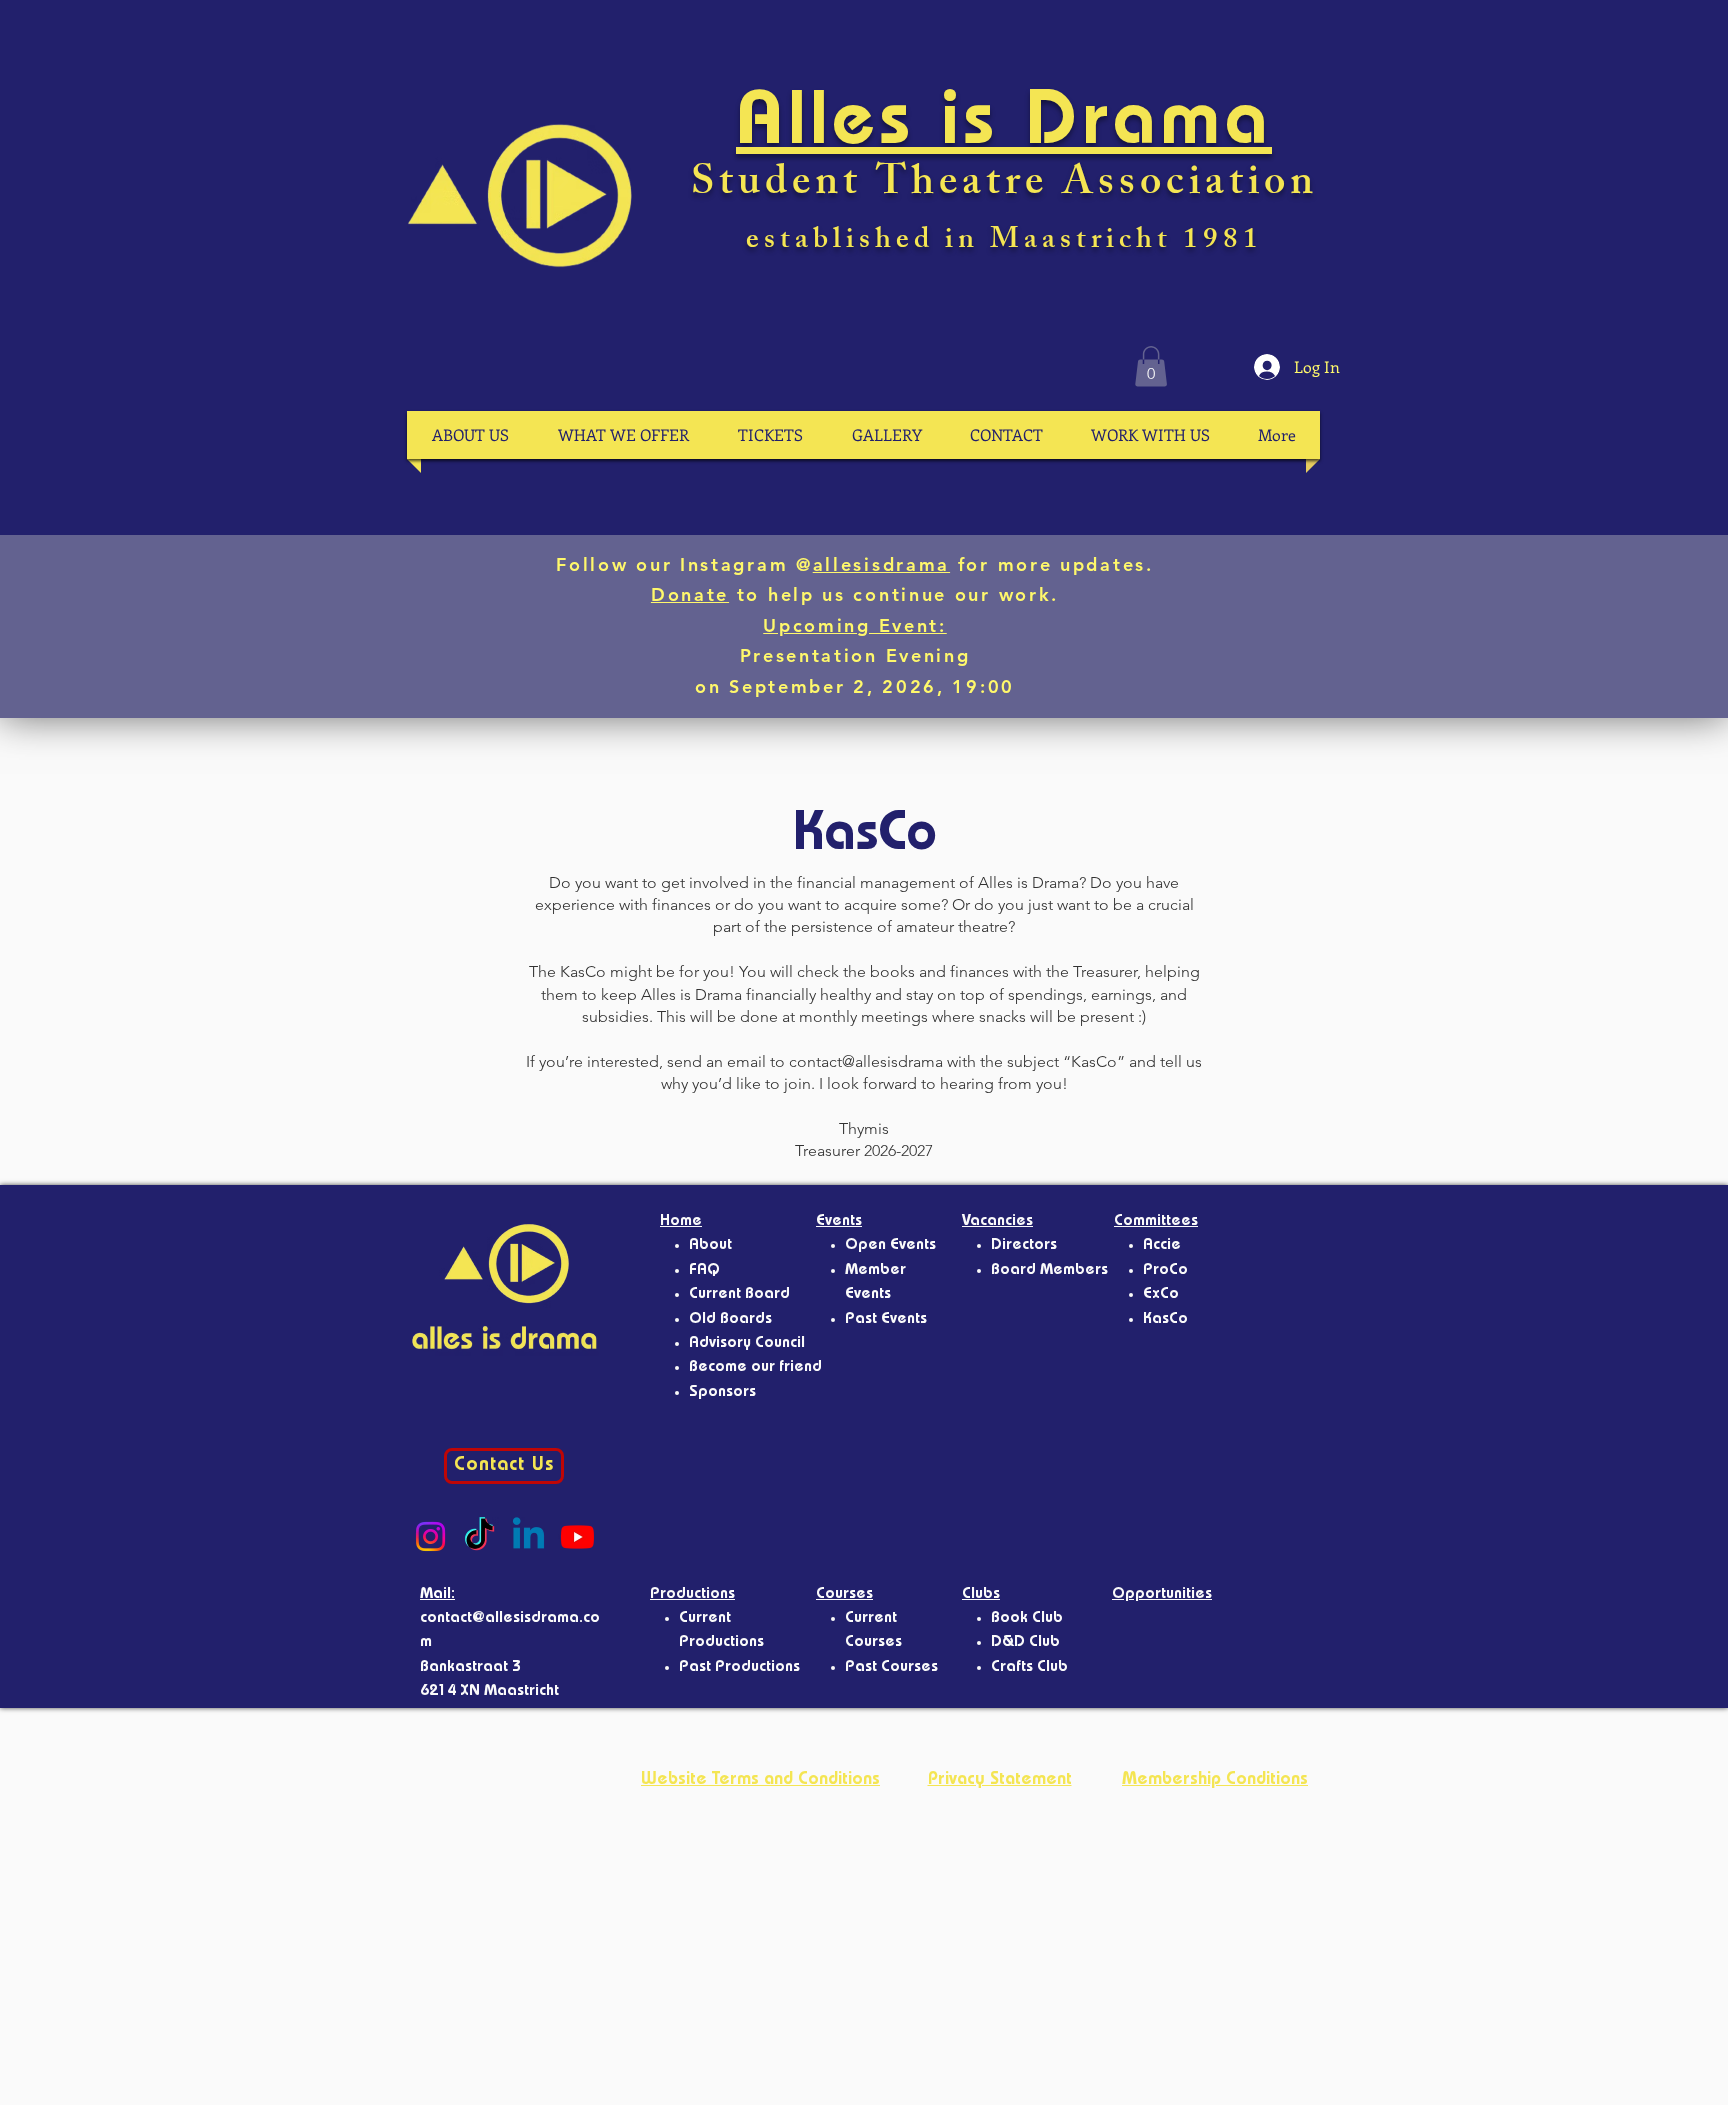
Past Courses (891, 1668)
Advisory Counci (745, 1344)
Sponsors (722, 1393)
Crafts (1014, 1668)
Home (681, 1222)
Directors (1024, 1246)
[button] (1151, 366)
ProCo (1165, 1271)
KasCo (1165, 1320)
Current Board (739, 1295)
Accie (1162, 1246)
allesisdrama (881, 564)
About (710, 1246)
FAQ (704, 1271)
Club (1052, 1668)
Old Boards (730, 1320)
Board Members (1049, 1271)
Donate (690, 594)
